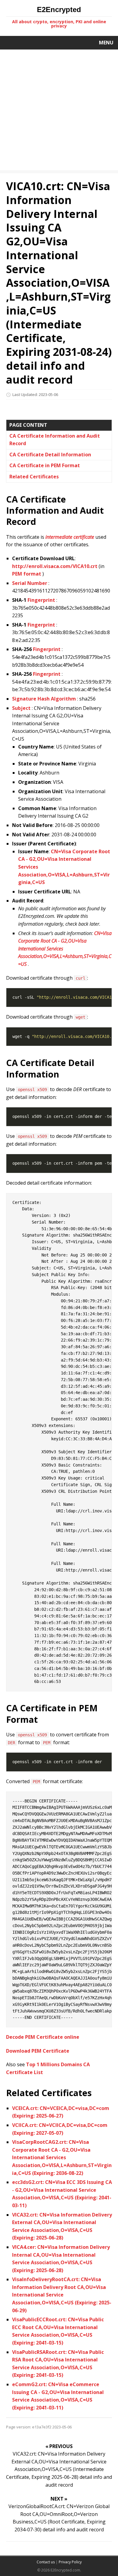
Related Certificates (34, 477)
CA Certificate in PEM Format (45, 465)
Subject (21, 708)
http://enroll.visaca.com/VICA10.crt (55, 566)
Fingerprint (41, 600)
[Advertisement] (59, 111)
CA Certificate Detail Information (50, 455)
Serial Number (30, 583)
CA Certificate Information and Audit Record (55, 440)
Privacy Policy (70, 2562)
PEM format (27, 574)
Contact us (46, 2562)
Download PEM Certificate (38, 2051)
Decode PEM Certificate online (43, 2037)
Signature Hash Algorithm (44, 699)
